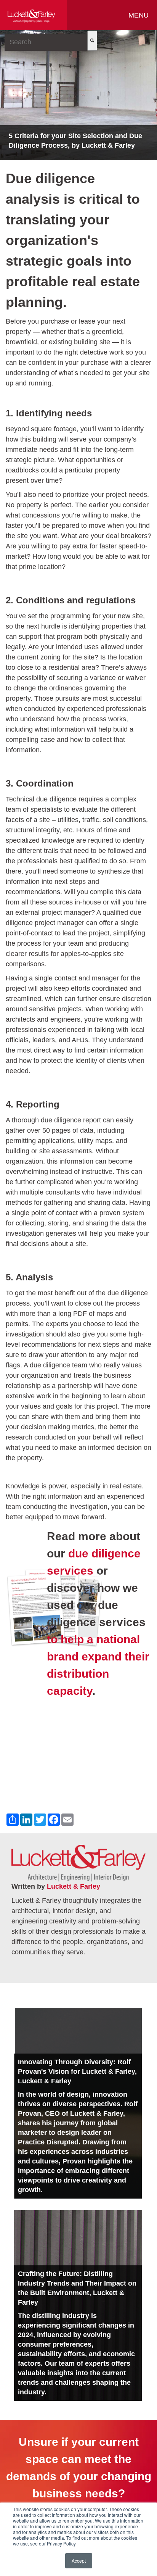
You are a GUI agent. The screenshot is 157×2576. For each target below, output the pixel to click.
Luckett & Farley (74, 1886)
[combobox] (46, 42)
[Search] (92, 41)
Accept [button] (79, 2561)
